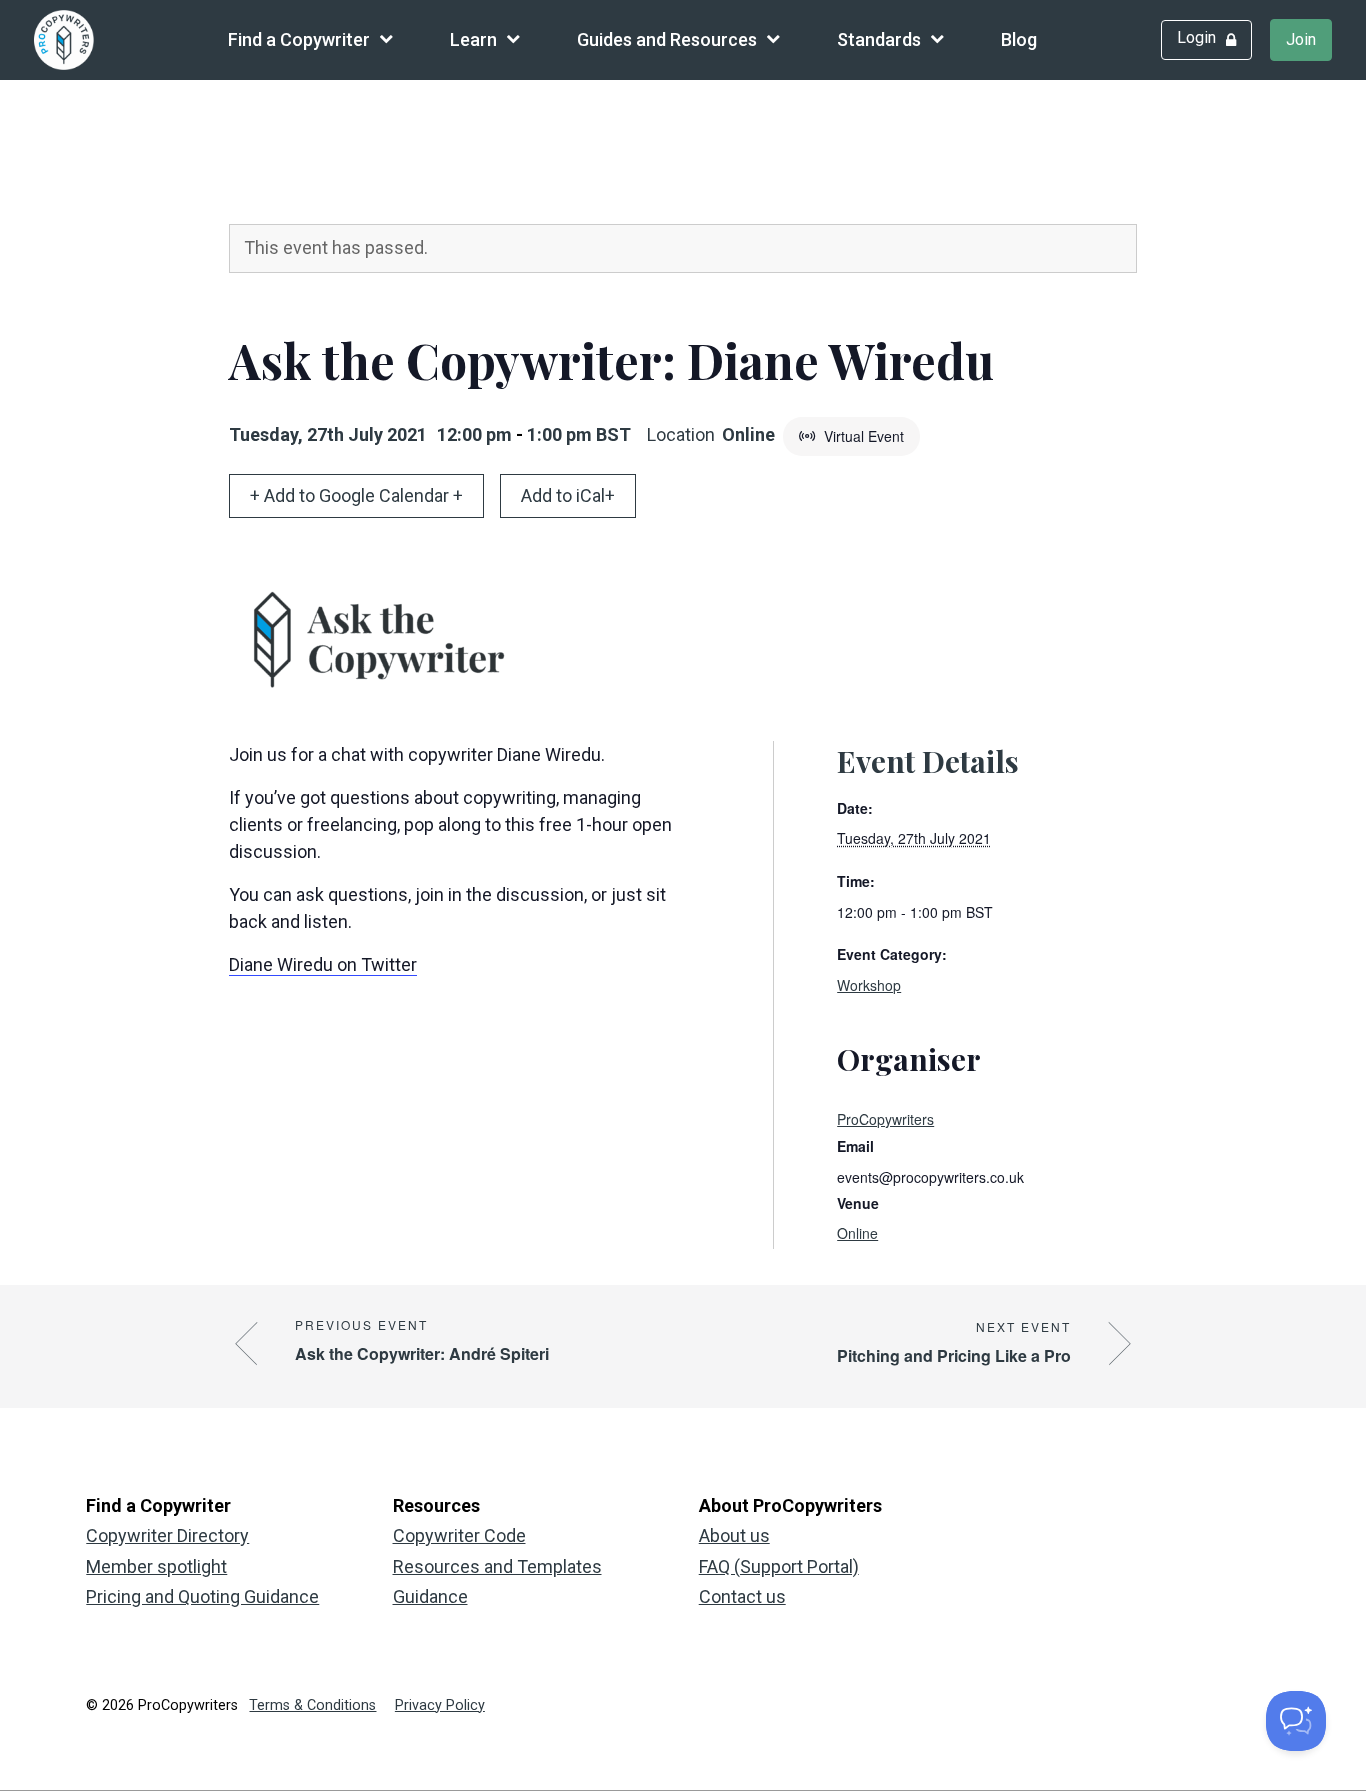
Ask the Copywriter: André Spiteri (422, 1353)
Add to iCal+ (568, 495)
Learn (473, 39)
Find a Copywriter (299, 39)
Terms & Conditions (312, 1705)
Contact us (742, 1596)
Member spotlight (156, 1566)
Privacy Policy (440, 1705)
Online (857, 1233)
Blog (1019, 39)
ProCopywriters (885, 1119)
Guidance (430, 1596)
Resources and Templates (497, 1566)
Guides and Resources (667, 39)
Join (1301, 39)
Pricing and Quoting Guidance (202, 1596)
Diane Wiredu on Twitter (323, 964)
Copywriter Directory (167, 1535)
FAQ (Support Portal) (779, 1566)
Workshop (869, 985)
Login (1196, 37)
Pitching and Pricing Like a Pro (954, 1355)
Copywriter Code (459, 1535)
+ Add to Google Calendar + (356, 495)
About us (734, 1535)
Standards (879, 39)
